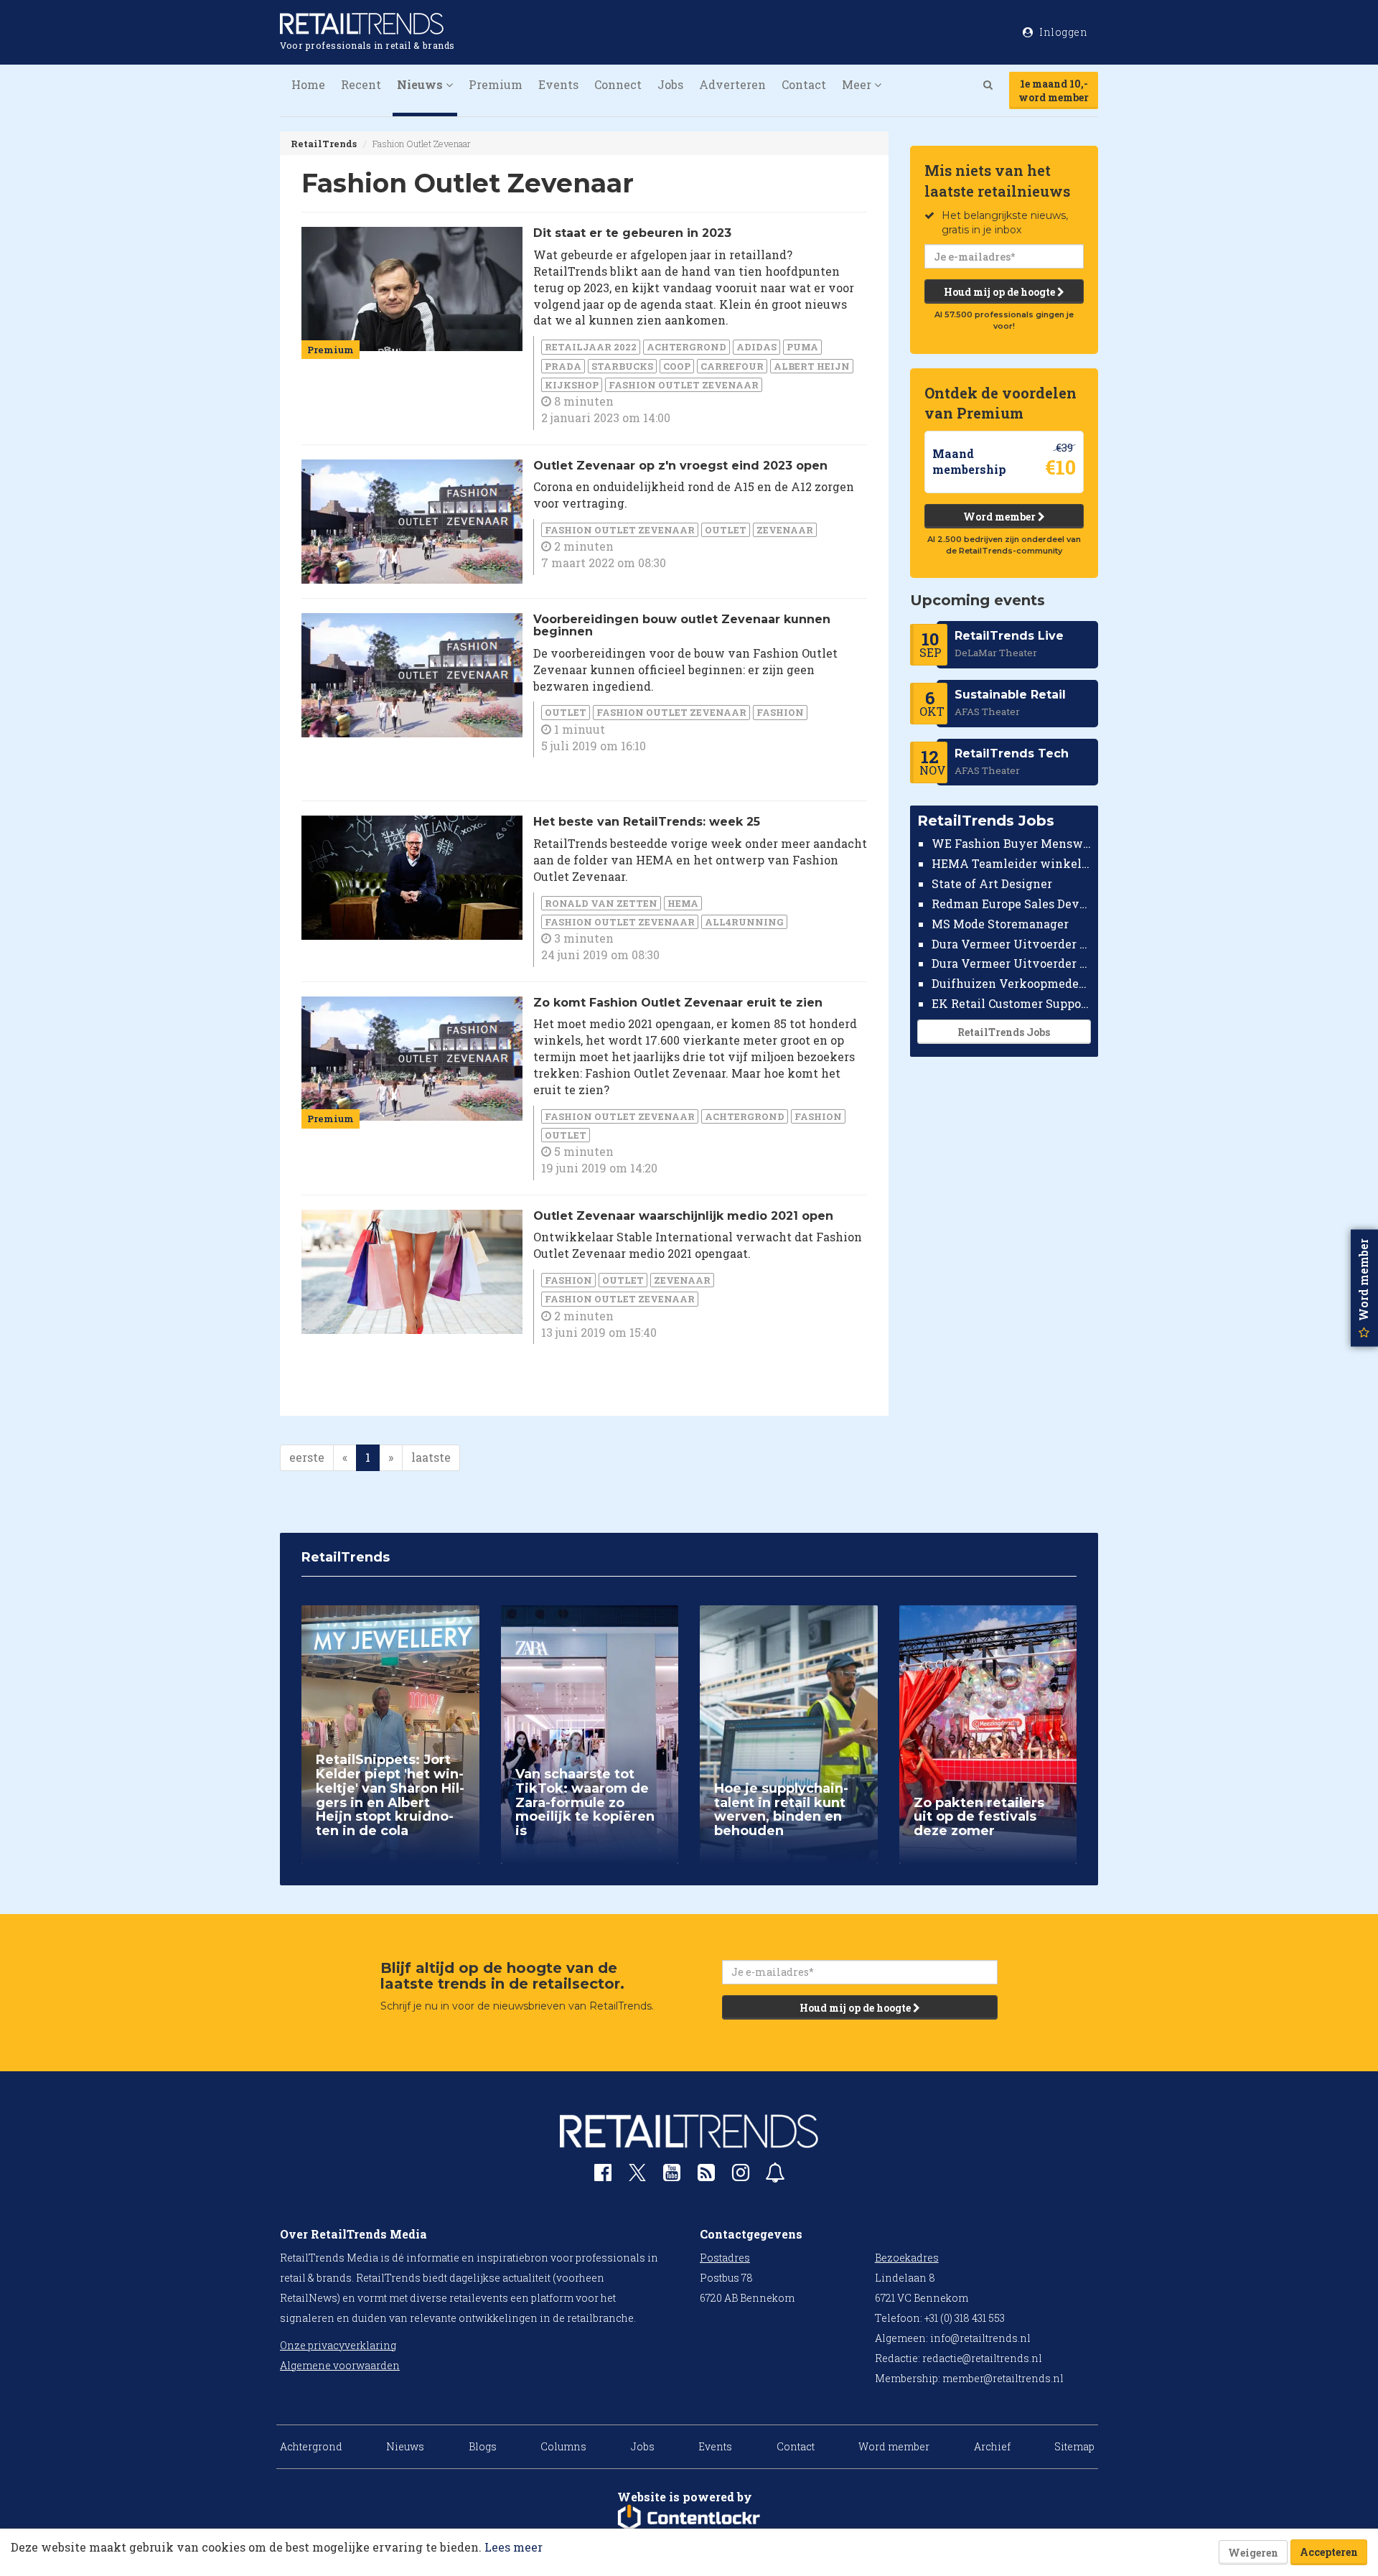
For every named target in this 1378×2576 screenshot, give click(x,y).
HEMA (683, 903)
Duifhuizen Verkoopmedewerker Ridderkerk (1012, 983)
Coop (677, 366)
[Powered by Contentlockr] (689, 2518)
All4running (744, 922)
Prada (563, 366)
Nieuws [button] (421, 84)
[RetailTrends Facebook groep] (603, 2176)
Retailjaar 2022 (591, 347)
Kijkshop (572, 385)
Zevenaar (785, 530)
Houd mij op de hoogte (1000, 292)
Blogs (483, 2446)
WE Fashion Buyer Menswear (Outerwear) (1012, 843)
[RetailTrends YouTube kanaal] (672, 2176)
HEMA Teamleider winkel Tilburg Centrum (1012, 863)
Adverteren (732, 84)
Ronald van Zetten (601, 903)
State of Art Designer (992, 883)
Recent (361, 84)
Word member (1000, 517)
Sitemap (1074, 2446)
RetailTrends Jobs (1004, 1032)
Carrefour (732, 366)
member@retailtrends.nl (1003, 2378)
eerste (307, 1457)
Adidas (756, 347)
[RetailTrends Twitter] (637, 2177)
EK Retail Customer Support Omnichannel (1012, 1003)
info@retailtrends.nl (980, 2338)
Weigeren (1253, 2553)
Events (558, 84)
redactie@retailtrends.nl (982, 2358)
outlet (726, 530)
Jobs (670, 84)
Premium (496, 84)
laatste (431, 1457)
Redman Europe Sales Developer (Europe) (1012, 904)
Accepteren (1329, 2552)
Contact (804, 84)
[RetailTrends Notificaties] (775, 2176)
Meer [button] (858, 84)
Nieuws (405, 2446)
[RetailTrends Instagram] (741, 2176)
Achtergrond (686, 347)
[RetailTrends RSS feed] (706, 2176)
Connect (618, 84)
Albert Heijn (812, 366)
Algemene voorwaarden (340, 2365)
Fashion (780, 712)
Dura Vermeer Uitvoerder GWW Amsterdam (1012, 943)
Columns (563, 2446)
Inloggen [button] (1063, 32)
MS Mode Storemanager (1000, 924)
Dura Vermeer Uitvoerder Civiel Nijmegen (1012, 963)
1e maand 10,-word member (1054, 90)
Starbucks (622, 366)
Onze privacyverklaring (338, 2345)
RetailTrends (324, 144)
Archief (992, 2446)
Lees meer (514, 2547)
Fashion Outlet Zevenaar (684, 385)
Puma (802, 347)
